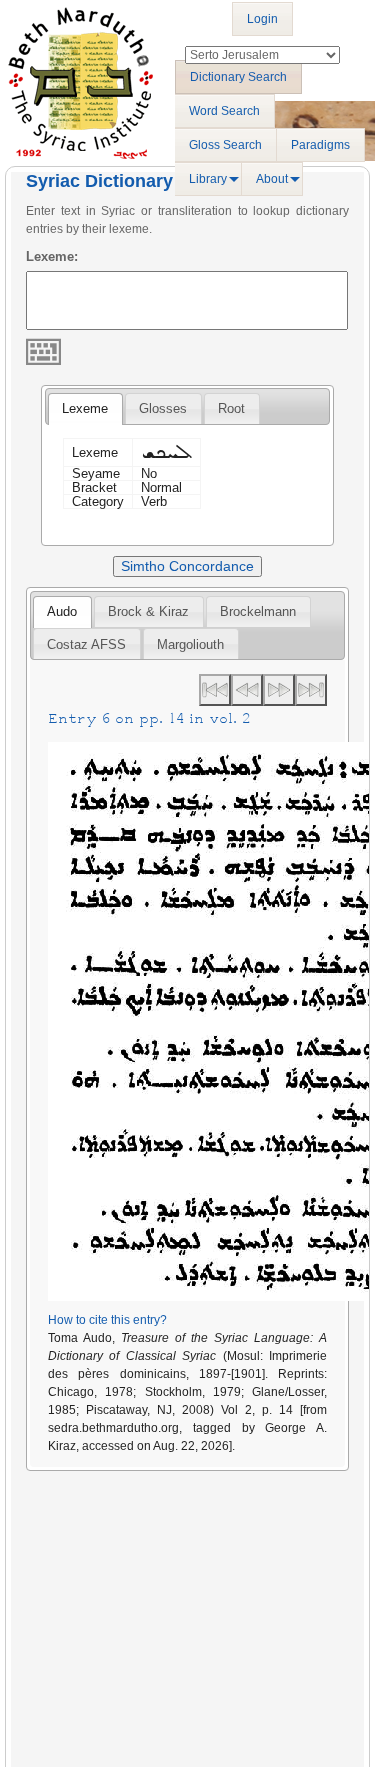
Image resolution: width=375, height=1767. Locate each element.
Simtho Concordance (187, 566)
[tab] (85, 409)
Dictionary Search (238, 77)
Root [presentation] (231, 408)
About (272, 179)
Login (262, 19)
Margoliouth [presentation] (190, 644)
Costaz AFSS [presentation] (86, 644)
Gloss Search (225, 145)
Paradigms (320, 145)
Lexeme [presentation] (85, 408)
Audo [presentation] (62, 611)
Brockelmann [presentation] (258, 611)
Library (208, 179)
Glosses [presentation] (163, 408)
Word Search (224, 111)
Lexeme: (52, 256)
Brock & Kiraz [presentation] (148, 611)
